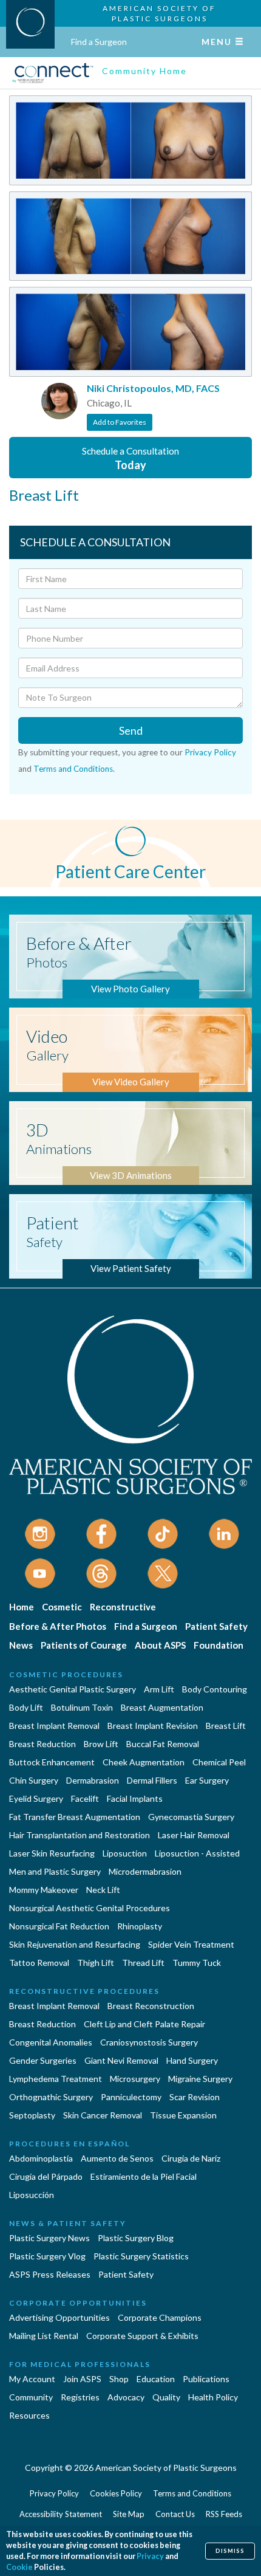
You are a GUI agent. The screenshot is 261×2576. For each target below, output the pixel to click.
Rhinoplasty (140, 1926)
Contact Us (175, 2514)
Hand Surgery (192, 2060)
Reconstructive (123, 1607)
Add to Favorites (120, 422)
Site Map (129, 2514)
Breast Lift (226, 1726)
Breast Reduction (42, 1744)
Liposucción (32, 2195)
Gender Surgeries (43, 2060)
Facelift (85, 1798)
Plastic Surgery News (49, 2238)
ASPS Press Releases (50, 2274)
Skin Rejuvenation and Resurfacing (75, 1944)
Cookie (19, 2567)
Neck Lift (103, 1890)
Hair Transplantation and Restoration (80, 1835)
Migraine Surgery (200, 2079)
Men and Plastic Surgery (55, 1871)
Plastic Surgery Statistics (141, 2256)
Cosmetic (62, 1607)
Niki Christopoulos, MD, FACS (153, 388)
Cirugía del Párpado (46, 2176)
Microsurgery (135, 2079)
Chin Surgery (34, 1780)
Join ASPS (82, 2379)
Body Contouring (215, 1689)
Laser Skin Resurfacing (52, 1853)
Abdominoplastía (41, 2158)
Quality (166, 2397)
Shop (119, 2379)
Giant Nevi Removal (121, 2060)
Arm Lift (159, 1689)
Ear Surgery (207, 1780)
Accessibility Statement (61, 2514)
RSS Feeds (224, 2514)
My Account (32, 2379)
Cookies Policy (116, 2493)
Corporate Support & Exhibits (142, 2336)
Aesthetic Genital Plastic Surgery (73, 1689)
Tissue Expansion (183, 2115)
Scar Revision (195, 2097)
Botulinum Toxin (82, 1707)
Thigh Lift (96, 1963)
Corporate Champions (160, 2317)
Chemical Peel (219, 1762)
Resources (29, 2415)
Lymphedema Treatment (56, 2079)
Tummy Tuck (197, 1963)
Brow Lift (101, 1744)
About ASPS (160, 1645)
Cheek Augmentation (144, 1762)
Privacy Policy (210, 752)
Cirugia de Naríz (191, 2158)
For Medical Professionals (80, 2364)
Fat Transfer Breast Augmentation (75, 1817)
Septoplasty (32, 2115)
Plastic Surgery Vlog (47, 2256)
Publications (206, 2379)
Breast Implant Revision (153, 1726)
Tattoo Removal (39, 1963)
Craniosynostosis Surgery (149, 2042)
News (21, 1645)
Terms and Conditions (73, 769)
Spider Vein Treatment (191, 1944)
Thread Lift (143, 1963)
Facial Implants (135, 1798)
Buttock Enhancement (52, 1762)
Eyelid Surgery (36, 1798)
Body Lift (26, 1707)
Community (31, 2397)
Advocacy (126, 2397)
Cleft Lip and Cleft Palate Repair (144, 2024)
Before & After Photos (58, 1626)
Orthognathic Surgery (51, 2097)
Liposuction (125, 1853)
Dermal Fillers (152, 1780)
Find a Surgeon (99, 42)
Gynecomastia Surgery (191, 1817)
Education (156, 2379)
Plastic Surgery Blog (136, 2238)
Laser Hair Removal (194, 1835)
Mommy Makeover (44, 1890)
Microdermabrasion (145, 1871)
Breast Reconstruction (151, 2006)
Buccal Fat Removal (163, 1744)
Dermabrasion (93, 1780)
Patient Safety (216, 1626)
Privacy (150, 2556)
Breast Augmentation (162, 1707)
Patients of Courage (84, 1645)
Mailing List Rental (44, 2336)
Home (22, 1607)
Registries (80, 2397)
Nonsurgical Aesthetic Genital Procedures (90, 1908)
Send (131, 730)
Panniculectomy (131, 2097)
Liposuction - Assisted (197, 1853)
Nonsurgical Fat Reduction (59, 1926)
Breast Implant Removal (54, 1726)
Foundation (219, 1645)
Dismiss (230, 2551)
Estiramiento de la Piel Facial (144, 2176)
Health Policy (213, 2397)
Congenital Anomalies (51, 2042)
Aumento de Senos (117, 2158)
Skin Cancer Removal (103, 2115)
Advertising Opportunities (59, 2317)
